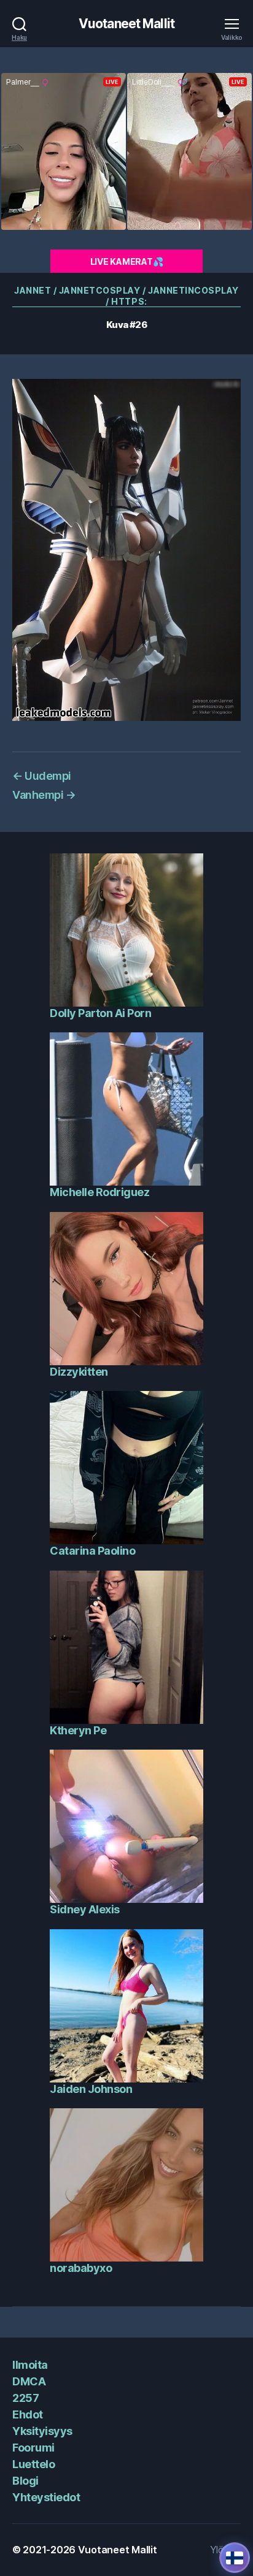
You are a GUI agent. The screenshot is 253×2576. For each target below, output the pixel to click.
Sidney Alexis (85, 1909)
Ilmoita (30, 2365)
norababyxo (81, 2268)
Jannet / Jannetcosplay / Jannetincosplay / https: (126, 296)
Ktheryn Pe (78, 1730)
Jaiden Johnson (91, 2089)
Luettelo (33, 2464)
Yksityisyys (42, 2431)
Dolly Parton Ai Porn (100, 1013)
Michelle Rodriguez (99, 1192)
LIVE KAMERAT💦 (127, 261)
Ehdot (28, 2414)
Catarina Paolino (92, 1551)
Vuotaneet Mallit (126, 24)
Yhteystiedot (46, 2497)
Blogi (25, 2481)
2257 (25, 2398)
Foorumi (33, 2448)
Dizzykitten (79, 1372)
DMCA (29, 2381)
